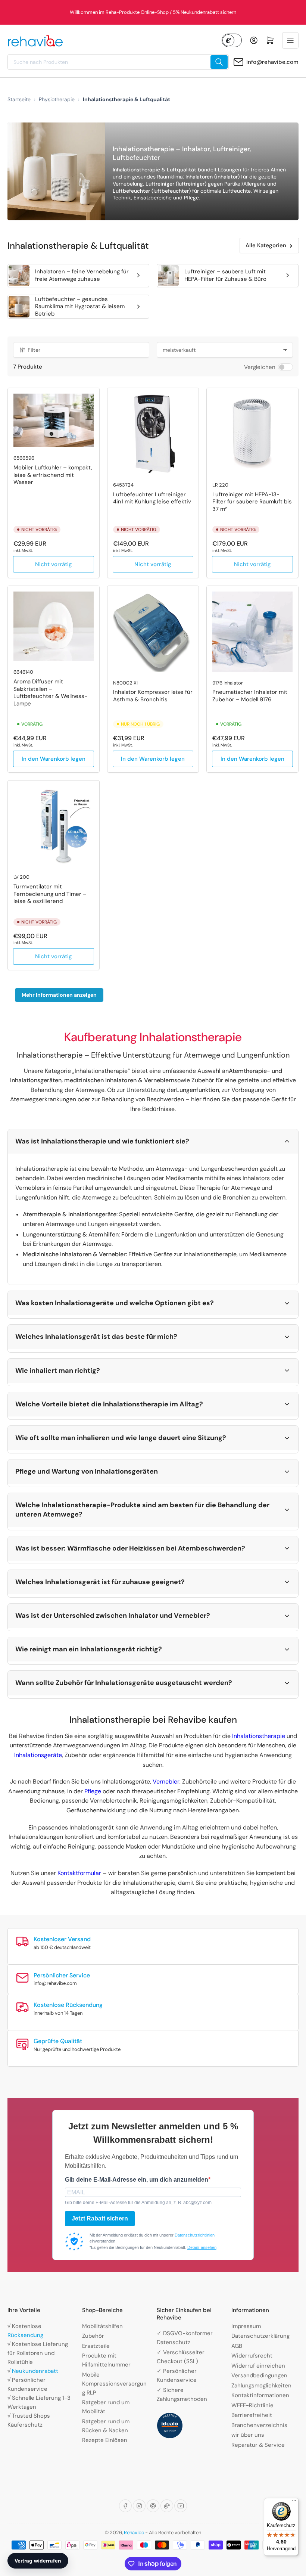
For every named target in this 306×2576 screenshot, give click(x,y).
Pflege (93, 1791)
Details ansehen (202, 2247)
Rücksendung (25, 2335)
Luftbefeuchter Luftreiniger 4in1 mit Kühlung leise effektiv (152, 498)
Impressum (246, 2326)
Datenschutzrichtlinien (195, 2235)
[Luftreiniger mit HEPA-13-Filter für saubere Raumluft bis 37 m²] (252, 434)
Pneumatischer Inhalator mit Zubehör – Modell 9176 (250, 696)
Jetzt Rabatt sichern (100, 2218)
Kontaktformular (80, 1873)
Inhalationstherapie (259, 1736)
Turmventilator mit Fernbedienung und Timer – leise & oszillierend (50, 894)
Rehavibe (134, 2532)
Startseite (19, 99)
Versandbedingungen (259, 2375)
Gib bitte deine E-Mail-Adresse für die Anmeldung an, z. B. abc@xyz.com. (139, 2203)
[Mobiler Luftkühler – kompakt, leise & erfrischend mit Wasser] (54, 420)
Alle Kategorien (266, 245)
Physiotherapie (57, 99)
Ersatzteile (96, 2346)
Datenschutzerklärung (260, 2336)
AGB (237, 2346)
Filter (34, 350)
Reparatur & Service (258, 2445)
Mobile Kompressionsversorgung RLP (114, 2384)
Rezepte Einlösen (105, 2440)
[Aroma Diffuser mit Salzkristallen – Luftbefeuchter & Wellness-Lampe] (54, 626)
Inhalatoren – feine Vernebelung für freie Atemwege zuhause (82, 275)
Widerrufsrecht (252, 2356)
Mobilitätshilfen (102, 2326)
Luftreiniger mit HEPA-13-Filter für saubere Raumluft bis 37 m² (252, 502)
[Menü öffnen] (290, 40)
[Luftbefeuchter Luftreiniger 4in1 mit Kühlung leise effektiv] (153, 434)
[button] (153, 1141)
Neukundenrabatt (35, 2371)
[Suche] (219, 62)
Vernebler (166, 1782)
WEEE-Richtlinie (252, 2405)
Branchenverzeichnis (259, 2425)
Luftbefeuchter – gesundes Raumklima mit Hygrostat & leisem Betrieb (80, 306)
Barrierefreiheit (252, 2415)
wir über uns (248, 2435)
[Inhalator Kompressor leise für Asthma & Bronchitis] (153, 632)
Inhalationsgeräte (38, 1755)
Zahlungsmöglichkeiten (261, 2386)
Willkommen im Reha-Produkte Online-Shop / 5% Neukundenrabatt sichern (153, 12)
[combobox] (118, 62)
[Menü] (294, 2502)
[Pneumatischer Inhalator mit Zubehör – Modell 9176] (252, 632)
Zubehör (93, 2336)
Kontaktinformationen (260, 2395)
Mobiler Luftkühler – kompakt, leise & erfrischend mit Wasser (53, 475)
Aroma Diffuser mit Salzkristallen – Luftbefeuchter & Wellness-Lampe (50, 693)
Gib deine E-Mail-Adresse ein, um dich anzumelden (137, 2180)
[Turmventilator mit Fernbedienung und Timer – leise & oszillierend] (54, 826)
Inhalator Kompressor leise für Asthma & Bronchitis (153, 696)
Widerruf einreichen (258, 2366)
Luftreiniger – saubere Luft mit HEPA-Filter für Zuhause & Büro (225, 275)
